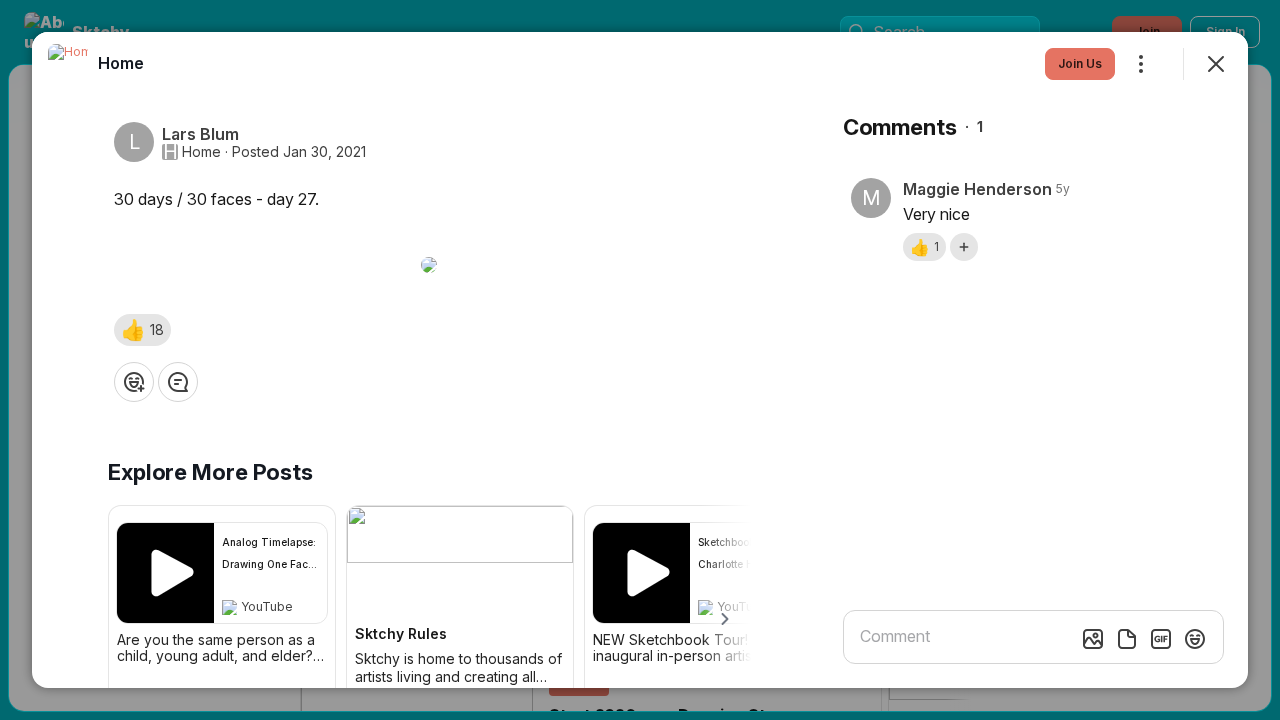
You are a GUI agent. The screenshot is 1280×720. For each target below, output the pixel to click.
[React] (134, 382)
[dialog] (640, 360)
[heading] (121, 63)
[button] (142, 330)
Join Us (1080, 63)
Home (201, 152)
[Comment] (178, 382)
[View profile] (68, 64)
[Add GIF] (1161, 639)
